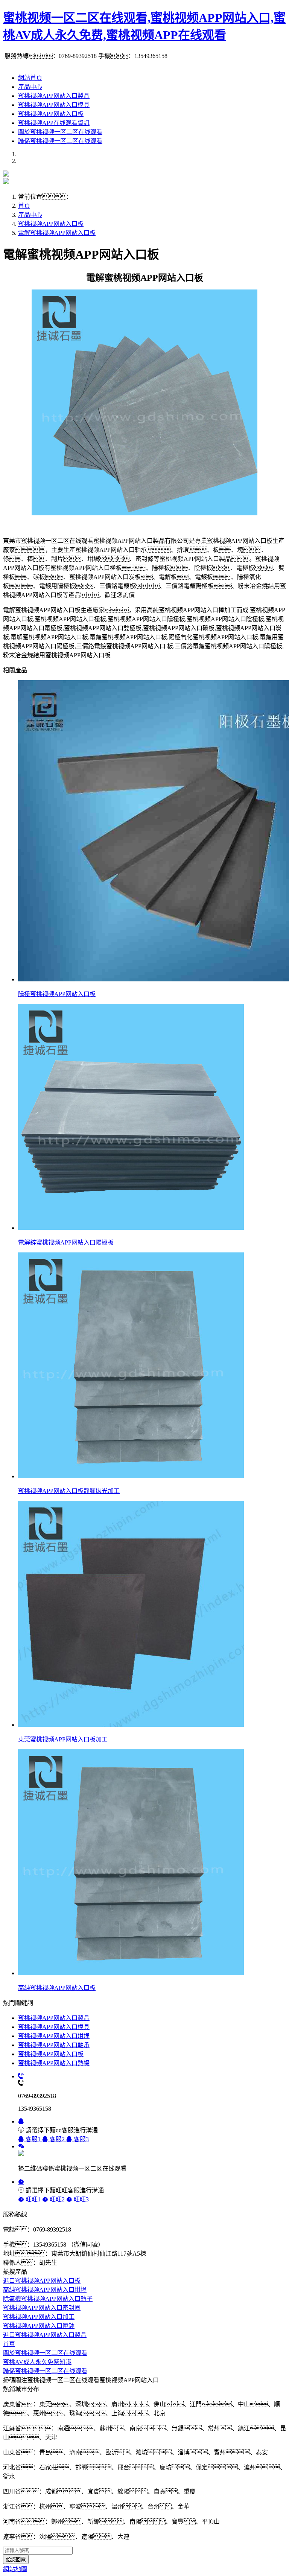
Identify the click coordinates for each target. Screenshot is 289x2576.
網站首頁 (30, 78)
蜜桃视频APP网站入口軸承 (54, 2045)
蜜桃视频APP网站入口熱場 (54, 2063)
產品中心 (30, 87)
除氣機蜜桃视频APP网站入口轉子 (48, 2299)
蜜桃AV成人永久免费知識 (37, 2362)
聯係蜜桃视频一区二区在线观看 (60, 141)
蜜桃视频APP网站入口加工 (39, 2317)
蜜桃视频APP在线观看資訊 (54, 123)
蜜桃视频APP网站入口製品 (54, 96)
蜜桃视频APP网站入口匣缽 (39, 2326)
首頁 (24, 206)
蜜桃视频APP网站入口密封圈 (42, 2308)
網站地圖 (15, 2569)
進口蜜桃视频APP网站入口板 (42, 2281)
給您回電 (16, 2560)
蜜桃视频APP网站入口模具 (54, 105)
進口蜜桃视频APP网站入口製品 (45, 2335)
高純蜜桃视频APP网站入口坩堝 (45, 2290)
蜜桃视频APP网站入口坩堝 (54, 2036)
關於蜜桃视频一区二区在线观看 (60, 132)
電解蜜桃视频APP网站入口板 (57, 233)
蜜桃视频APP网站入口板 (51, 114)
